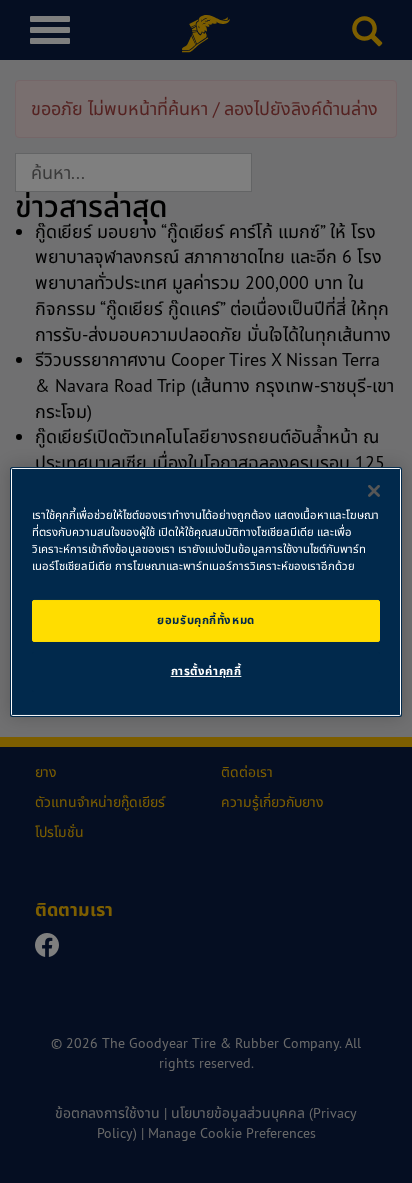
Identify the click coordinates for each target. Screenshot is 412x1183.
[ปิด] (374, 490)
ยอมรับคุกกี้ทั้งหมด (205, 620)
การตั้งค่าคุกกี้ (206, 671)
